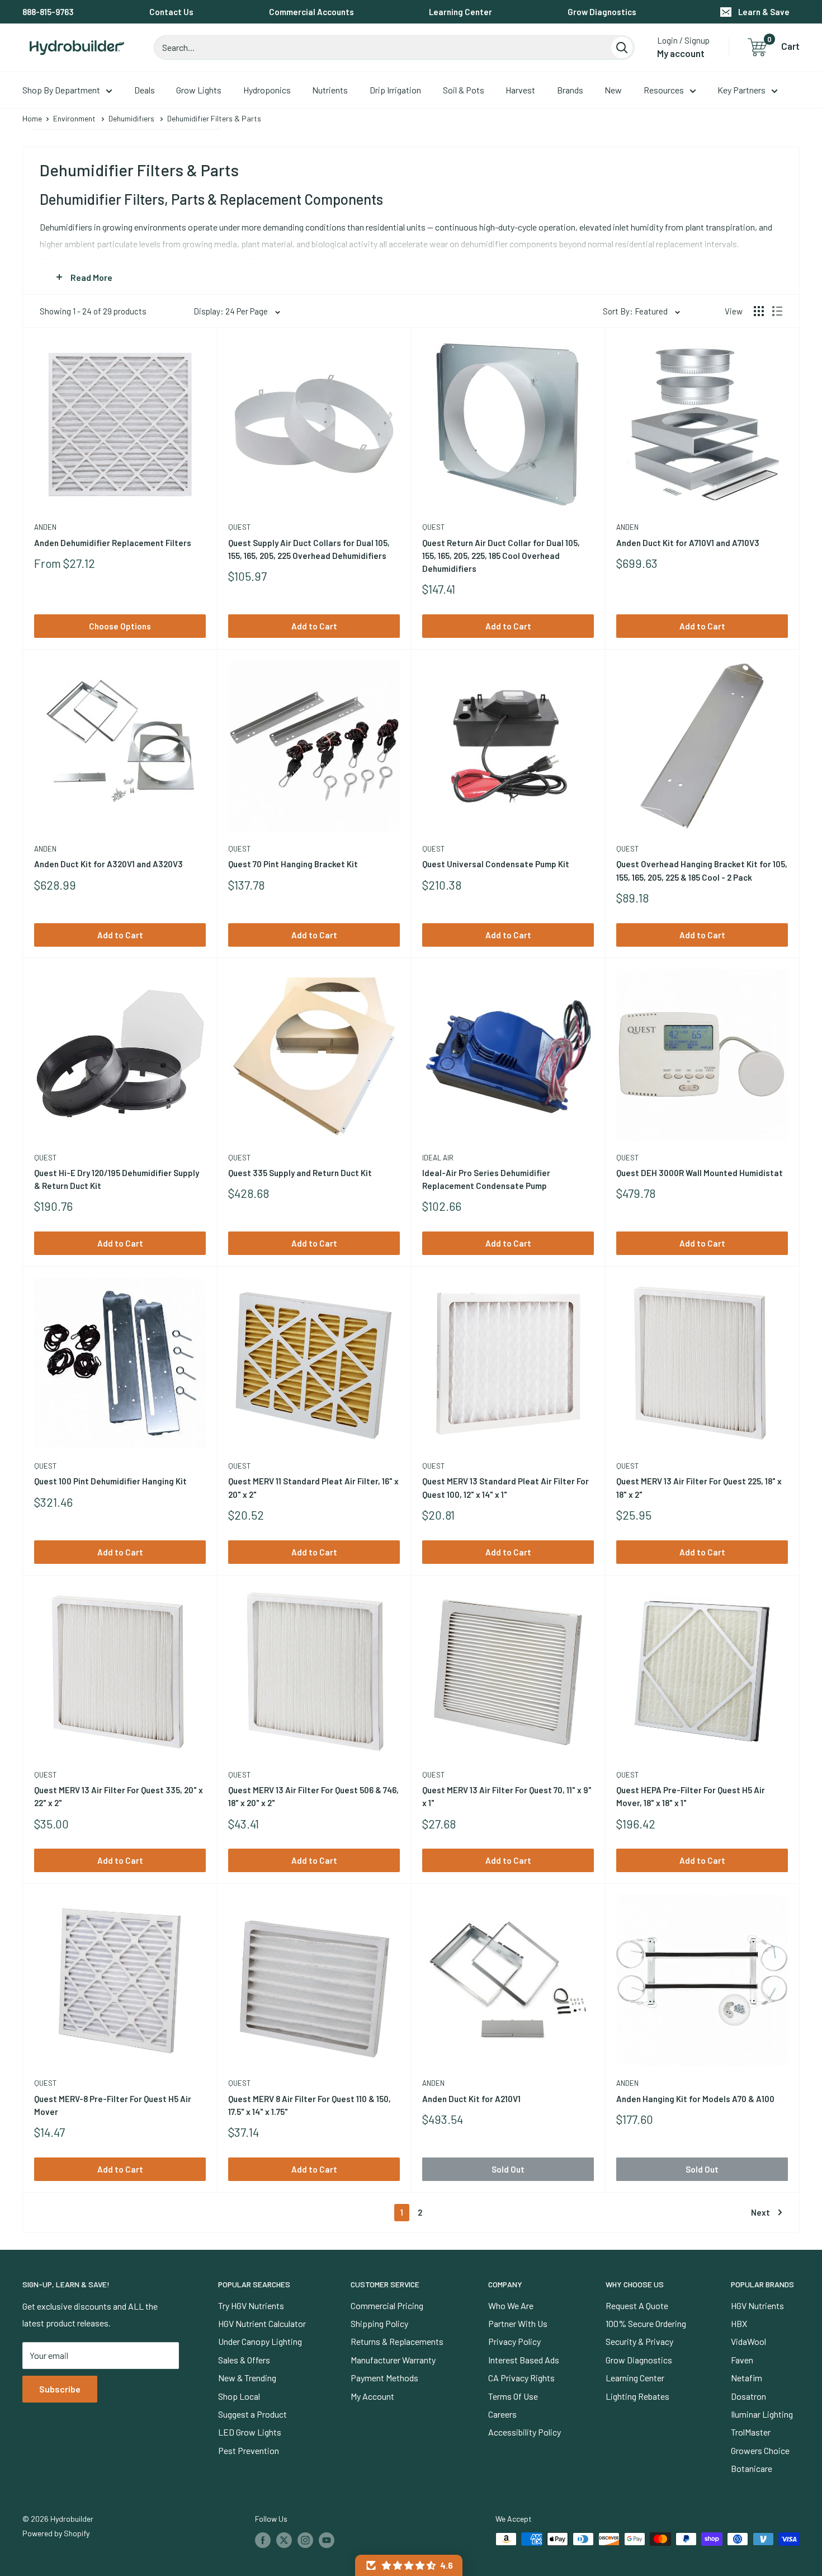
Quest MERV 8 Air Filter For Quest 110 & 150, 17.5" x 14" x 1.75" (310, 2105)
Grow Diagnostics (602, 12)
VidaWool (748, 2341)
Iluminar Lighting (762, 2414)
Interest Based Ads (524, 2360)
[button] (409, 2565)
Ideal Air (438, 1158)
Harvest (520, 90)
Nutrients (330, 90)
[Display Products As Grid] (759, 311)
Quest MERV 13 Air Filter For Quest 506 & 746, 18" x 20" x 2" (313, 1796)
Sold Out (508, 2169)
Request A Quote (637, 2305)
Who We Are (511, 2305)
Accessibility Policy (525, 2432)
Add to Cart (314, 626)
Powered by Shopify (56, 2533)
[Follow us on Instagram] (305, 2540)
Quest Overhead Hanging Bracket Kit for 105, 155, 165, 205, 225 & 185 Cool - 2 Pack (702, 870)
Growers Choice (760, 2450)
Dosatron (748, 2396)
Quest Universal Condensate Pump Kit (496, 864)
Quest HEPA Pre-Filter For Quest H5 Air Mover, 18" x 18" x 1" (691, 1796)
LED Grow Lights (250, 2432)
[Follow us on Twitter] (284, 2540)
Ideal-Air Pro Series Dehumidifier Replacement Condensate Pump (486, 1179)
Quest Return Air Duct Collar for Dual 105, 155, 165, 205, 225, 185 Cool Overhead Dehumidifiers (501, 556)
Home (32, 118)
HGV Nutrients (757, 2305)
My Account (372, 2396)
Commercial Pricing (387, 2305)
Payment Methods (384, 2378)
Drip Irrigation (395, 90)
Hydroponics (267, 90)
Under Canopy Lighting (260, 2341)
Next (760, 2212)
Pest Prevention (249, 2450)
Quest (239, 527)
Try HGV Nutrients (251, 2305)
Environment (74, 118)
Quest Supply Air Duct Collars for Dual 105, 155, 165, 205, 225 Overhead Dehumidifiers (309, 549)
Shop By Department (61, 90)
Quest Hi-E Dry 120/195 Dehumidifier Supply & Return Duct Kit (117, 1179)
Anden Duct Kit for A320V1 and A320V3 (108, 864)
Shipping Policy (379, 2323)
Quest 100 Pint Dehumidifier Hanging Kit (110, 1481)
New (613, 90)
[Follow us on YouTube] (327, 2540)
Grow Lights (199, 90)
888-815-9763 (48, 12)
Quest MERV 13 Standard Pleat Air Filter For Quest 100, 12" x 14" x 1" (506, 1487)
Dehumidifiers (131, 118)
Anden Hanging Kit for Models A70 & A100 (695, 2099)
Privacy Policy (514, 2341)
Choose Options (120, 626)
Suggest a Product (252, 2414)
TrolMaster (751, 2432)
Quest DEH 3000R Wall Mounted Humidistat (700, 1173)
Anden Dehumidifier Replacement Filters (113, 543)
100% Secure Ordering (646, 2323)
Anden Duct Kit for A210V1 (471, 2099)
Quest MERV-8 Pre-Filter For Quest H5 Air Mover (113, 2105)
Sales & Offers (244, 2360)
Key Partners (741, 90)
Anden (45, 527)
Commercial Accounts (311, 12)
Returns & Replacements (397, 2341)
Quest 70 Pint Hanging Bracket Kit (293, 864)
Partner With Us (518, 2323)
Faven (742, 2360)
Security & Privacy (639, 2341)
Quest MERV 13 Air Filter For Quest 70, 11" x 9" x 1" (507, 1796)
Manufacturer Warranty (393, 2360)
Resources (664, 90)
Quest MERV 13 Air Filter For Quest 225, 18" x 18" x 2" (699, 1487)
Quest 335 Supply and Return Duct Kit (300, 1173)
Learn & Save (764, 12)
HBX (739, 2323)
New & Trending (247, 2378)
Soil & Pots (464, 90)
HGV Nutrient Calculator (262, 2323)
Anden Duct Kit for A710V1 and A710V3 (688, 543)
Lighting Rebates (637, 2396)
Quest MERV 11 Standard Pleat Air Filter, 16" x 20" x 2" (313, 1487)
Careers (502, 2414)
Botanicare (752, 2468)
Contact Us (171, 12)
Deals (145, 90)
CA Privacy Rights (521, 2378)
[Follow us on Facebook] (263, 2540)
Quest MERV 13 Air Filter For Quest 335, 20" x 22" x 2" (119, 1796)
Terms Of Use (513, 2396)
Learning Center (460, 12)
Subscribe (60, 2389)
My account (681, 53)
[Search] (622, 48)
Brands (570, 90)
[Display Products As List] (777, 311)
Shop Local (239, 2396)
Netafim (747, 2378)
